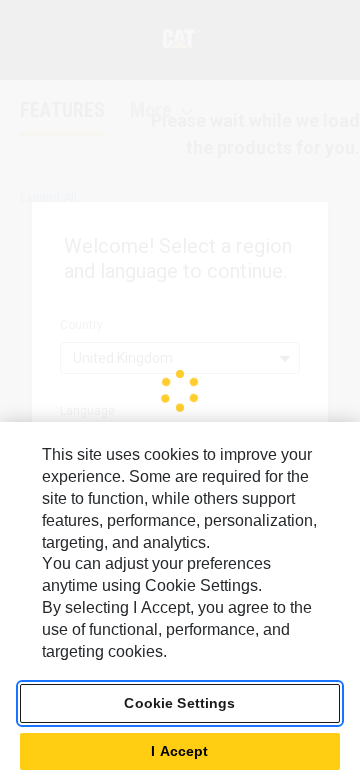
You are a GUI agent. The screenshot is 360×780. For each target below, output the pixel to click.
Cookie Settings (179, 703)
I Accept (179, 751)
